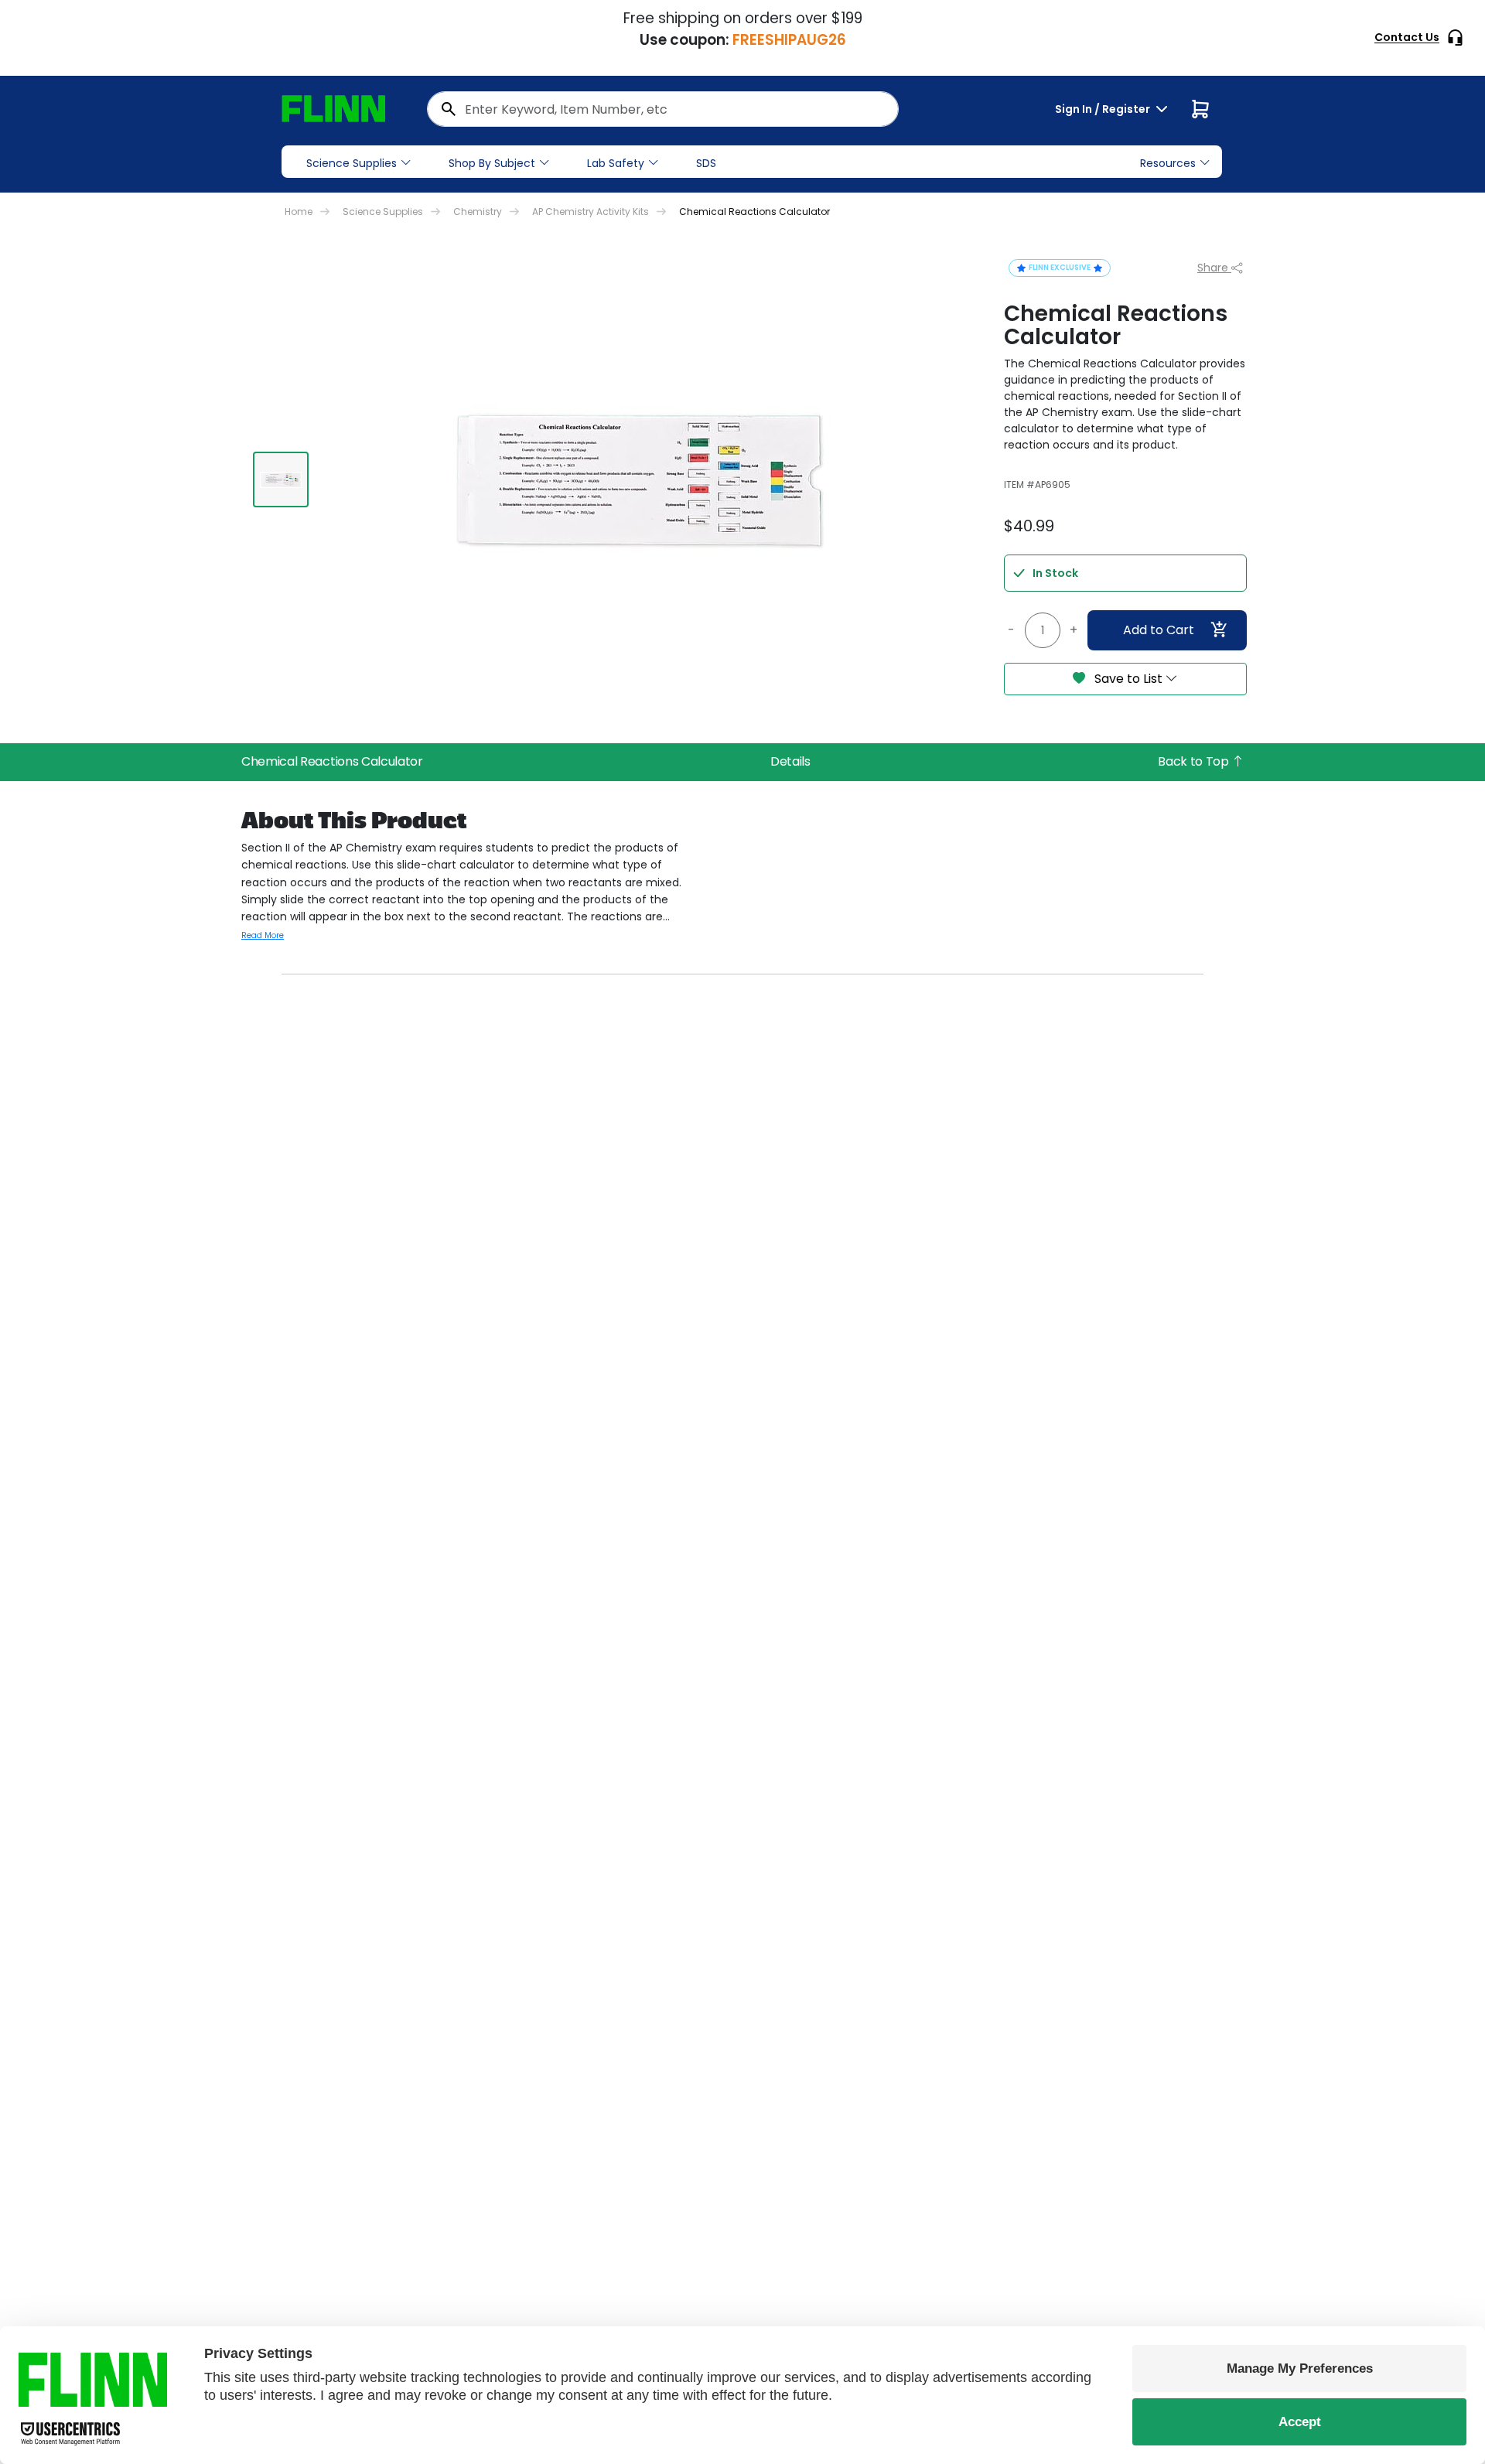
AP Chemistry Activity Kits (591, 212)
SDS (706, 163)
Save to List (1128, 679)
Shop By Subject (492, 163)
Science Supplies (352, 163)
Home (299, 212)
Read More (263, 935)
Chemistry (478, 212)
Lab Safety (616, 163)
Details (790, 761)
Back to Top (1195, 761)
